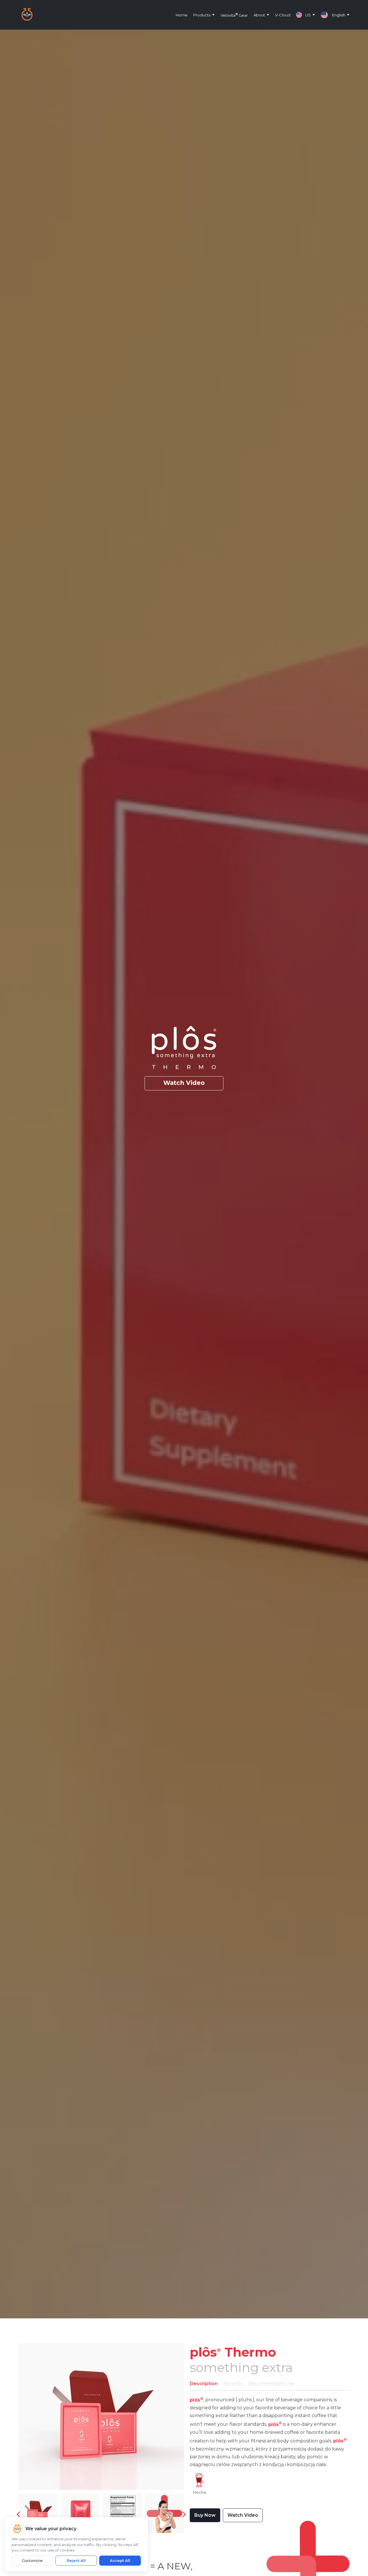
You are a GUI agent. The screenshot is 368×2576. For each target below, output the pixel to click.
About (259, 15)
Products (202, 15)
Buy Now (205, 2515)
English (339, 15)
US (308, 15)
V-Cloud (283, 15)
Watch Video (184, 1083)
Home (182, 15)
